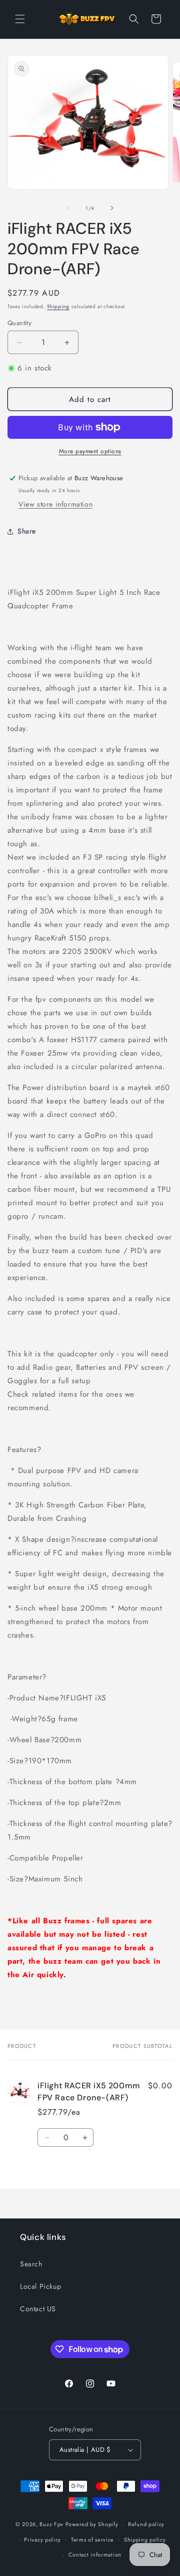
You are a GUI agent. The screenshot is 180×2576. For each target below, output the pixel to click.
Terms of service (92, 2540)
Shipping (58, 306)
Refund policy (146, 2524)
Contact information (95, 2555)
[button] (20, 19)
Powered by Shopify (92, 2524)
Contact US (38, 2309)
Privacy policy (42, 2540)
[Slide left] (68, 208)
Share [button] (27, 531)
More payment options (90, 451)
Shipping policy (145, 2540)
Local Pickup (40, 2286)
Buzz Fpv (51, 2524)
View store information (55, 504)
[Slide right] (112, 208)
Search (31, 2264)
